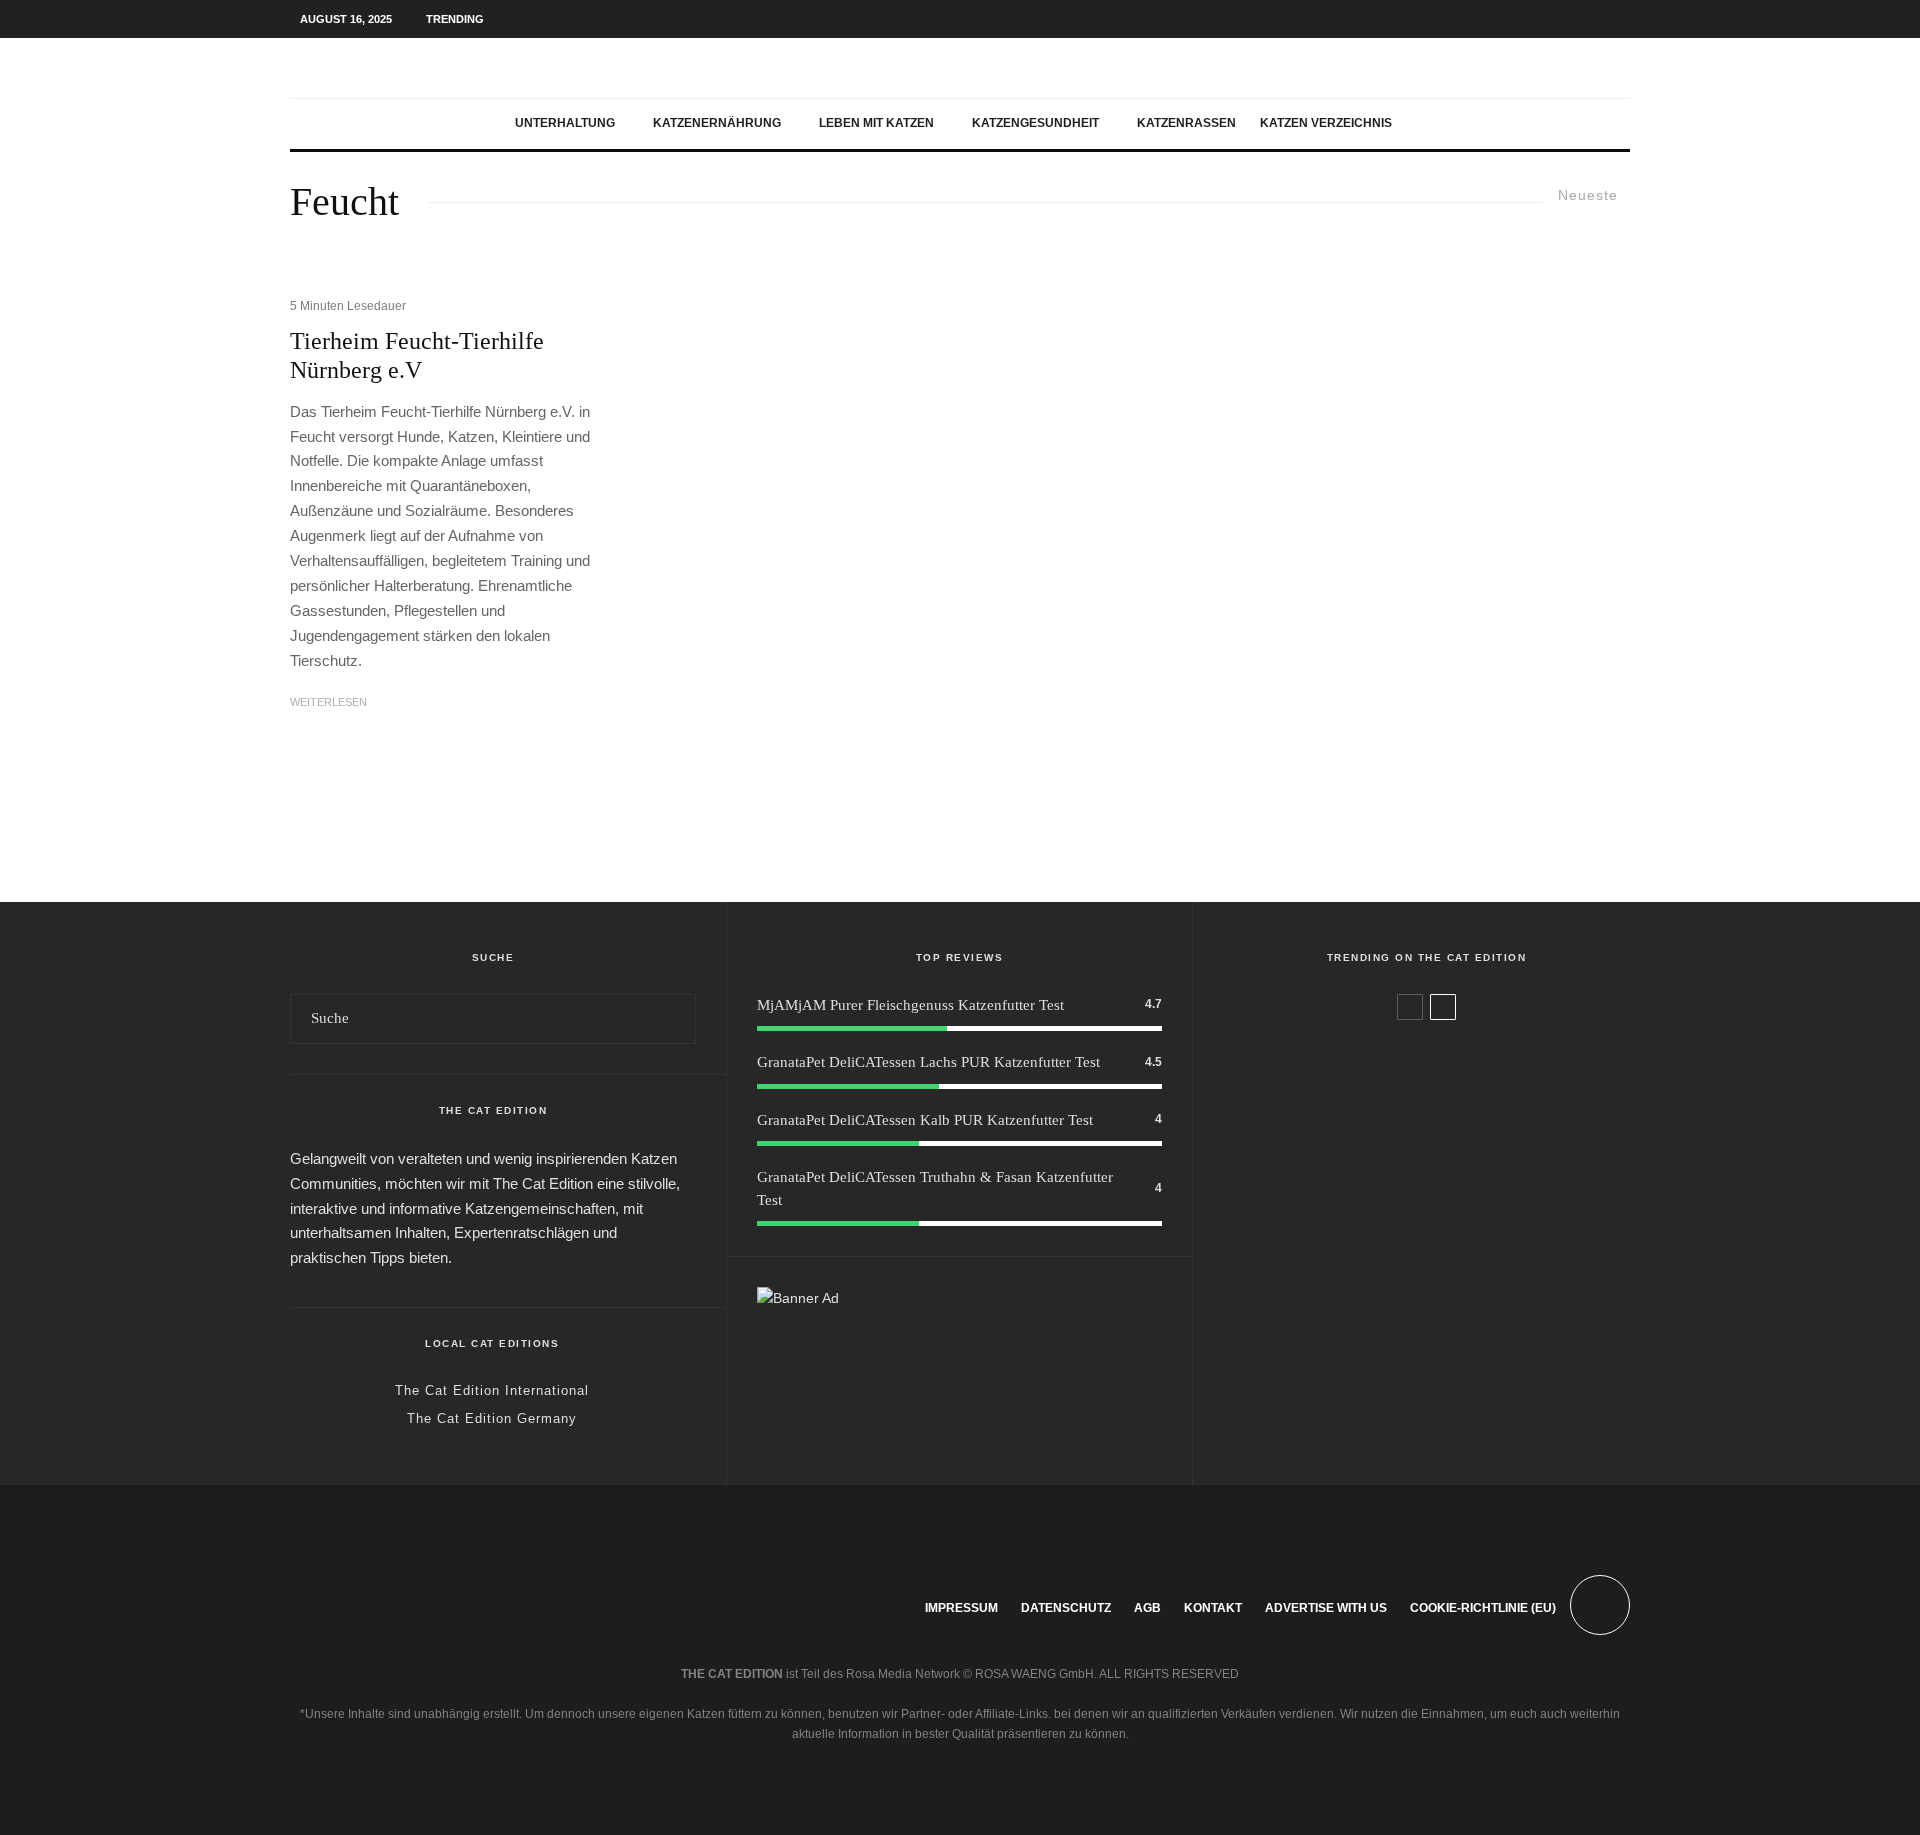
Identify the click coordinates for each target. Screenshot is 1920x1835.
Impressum (961, 1608)
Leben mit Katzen (876, 123)
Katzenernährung (717, 123)
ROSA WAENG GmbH (1034, 1674)
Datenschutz (1066, 1608)
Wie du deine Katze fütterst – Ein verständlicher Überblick (1457, 1351)
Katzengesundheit (1035, 123)
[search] (673, 1019)
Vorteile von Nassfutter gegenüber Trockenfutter (1458, 1159)
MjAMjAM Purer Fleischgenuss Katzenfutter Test (910, 1005)
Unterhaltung (565, 123)
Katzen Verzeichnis (1326, 123)
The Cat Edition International (492, 1390)
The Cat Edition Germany (492, 1418)
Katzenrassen (1186, 123)
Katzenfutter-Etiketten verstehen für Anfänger (1450, 1255)
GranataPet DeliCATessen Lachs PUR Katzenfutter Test (928, 1062)
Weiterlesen (328, 702)
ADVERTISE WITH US (1326, 1608)
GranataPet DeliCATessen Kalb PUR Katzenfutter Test (925, 1120)
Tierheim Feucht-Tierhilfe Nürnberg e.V (417, 355)
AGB (1147, 1608)
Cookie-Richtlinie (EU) (1483, 1608)
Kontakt (1213, 1608)
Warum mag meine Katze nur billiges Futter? (1447, 1063)
